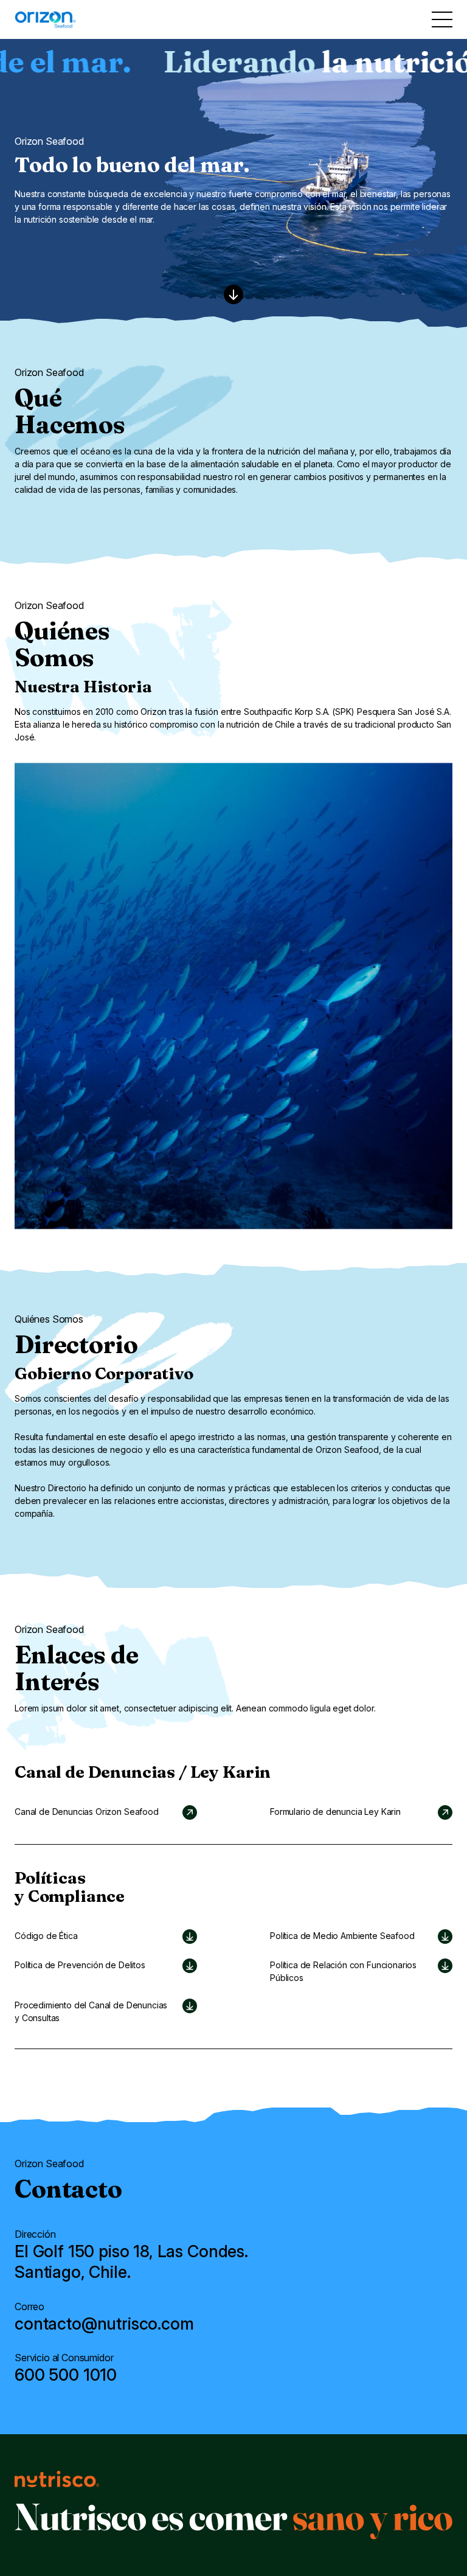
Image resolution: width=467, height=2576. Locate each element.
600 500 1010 (66, 2375)
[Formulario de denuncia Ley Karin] (361, 1812)
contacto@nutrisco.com (104, 2323)
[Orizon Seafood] (106, 1812)
